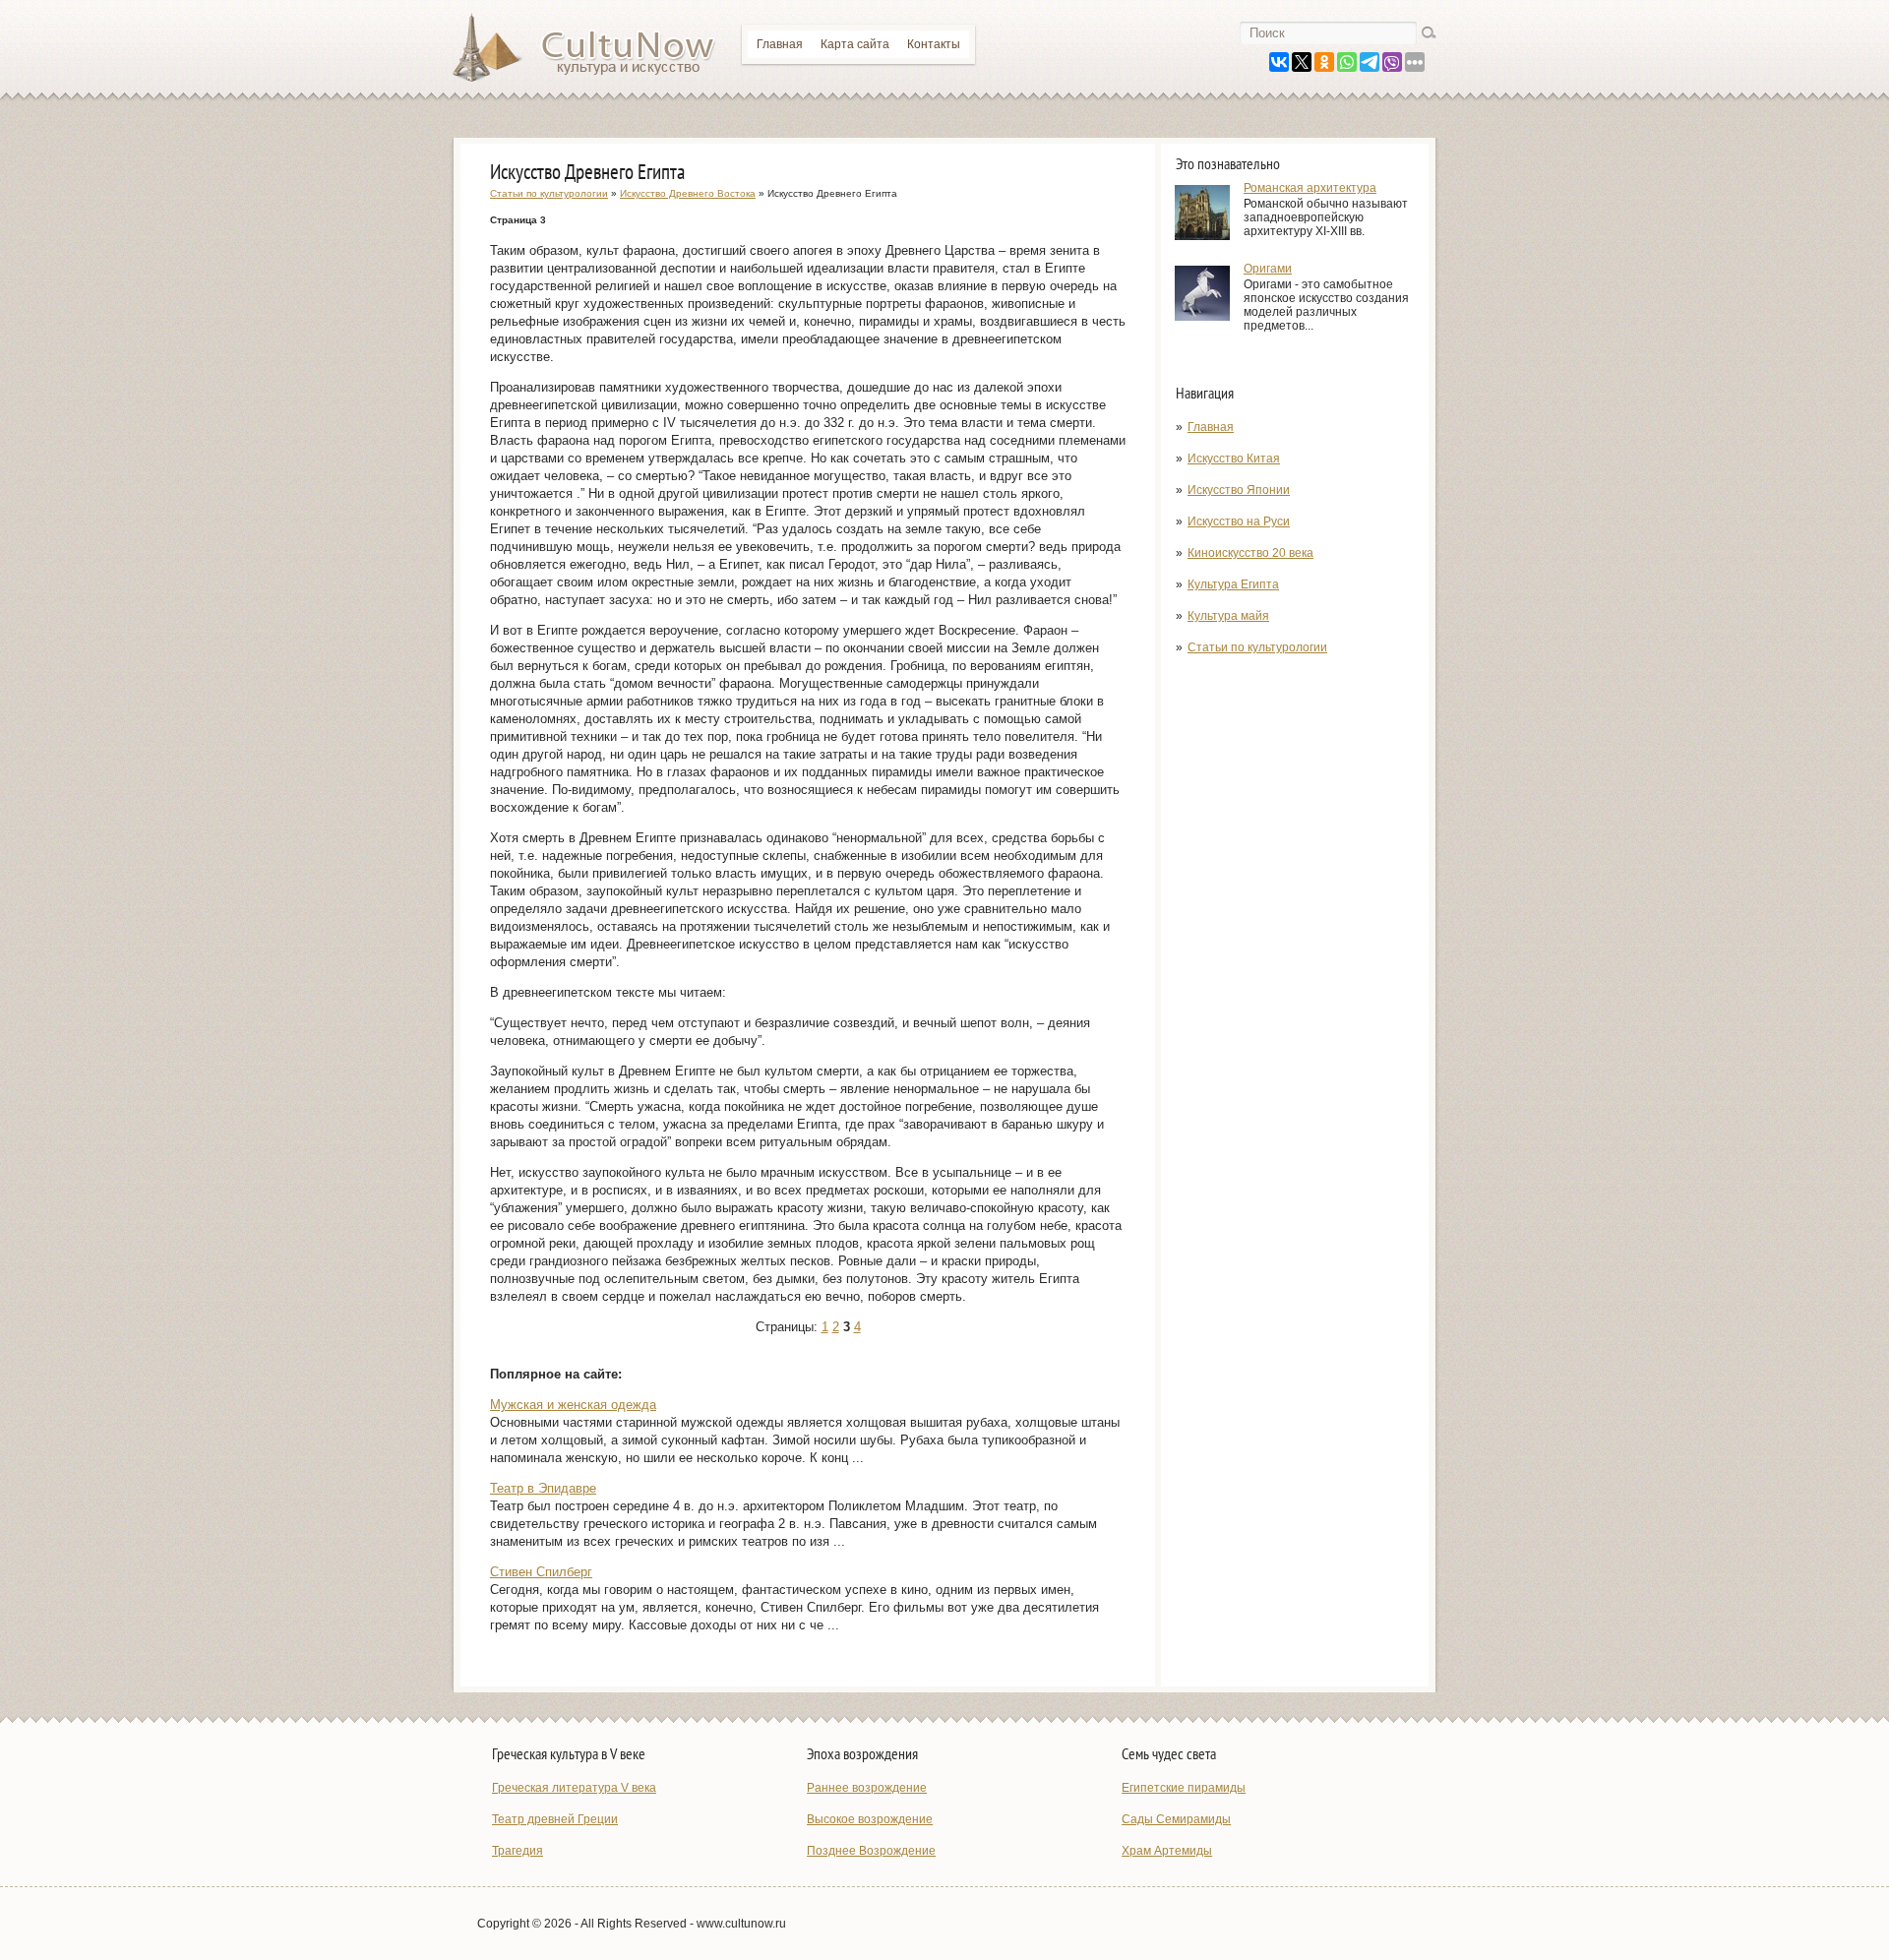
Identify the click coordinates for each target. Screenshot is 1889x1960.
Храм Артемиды (1167, 1851)
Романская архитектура (1310, 188)
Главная (780, 44)
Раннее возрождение (867, 1788)
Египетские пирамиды (1184, 1788)
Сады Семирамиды (1176, 1819)
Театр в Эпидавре (543, 1488)
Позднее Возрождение (871, 1851)
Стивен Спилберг (541, 1572)
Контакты (934, 44)
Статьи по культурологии (1257, 647)
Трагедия (518, 1851)
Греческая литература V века (574, 1788)
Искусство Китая (1234, 459)
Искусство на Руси (1239, 521)
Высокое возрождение (870, 1819)
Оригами (1268, 269)
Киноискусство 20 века (1250, 553)
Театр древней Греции (555, 1819)
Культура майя (1228, 616)
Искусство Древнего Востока (688, 193)
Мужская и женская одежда (573, 1405)
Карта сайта (855, 44)
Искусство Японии (1239, 490)
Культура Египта (1233, 584)
